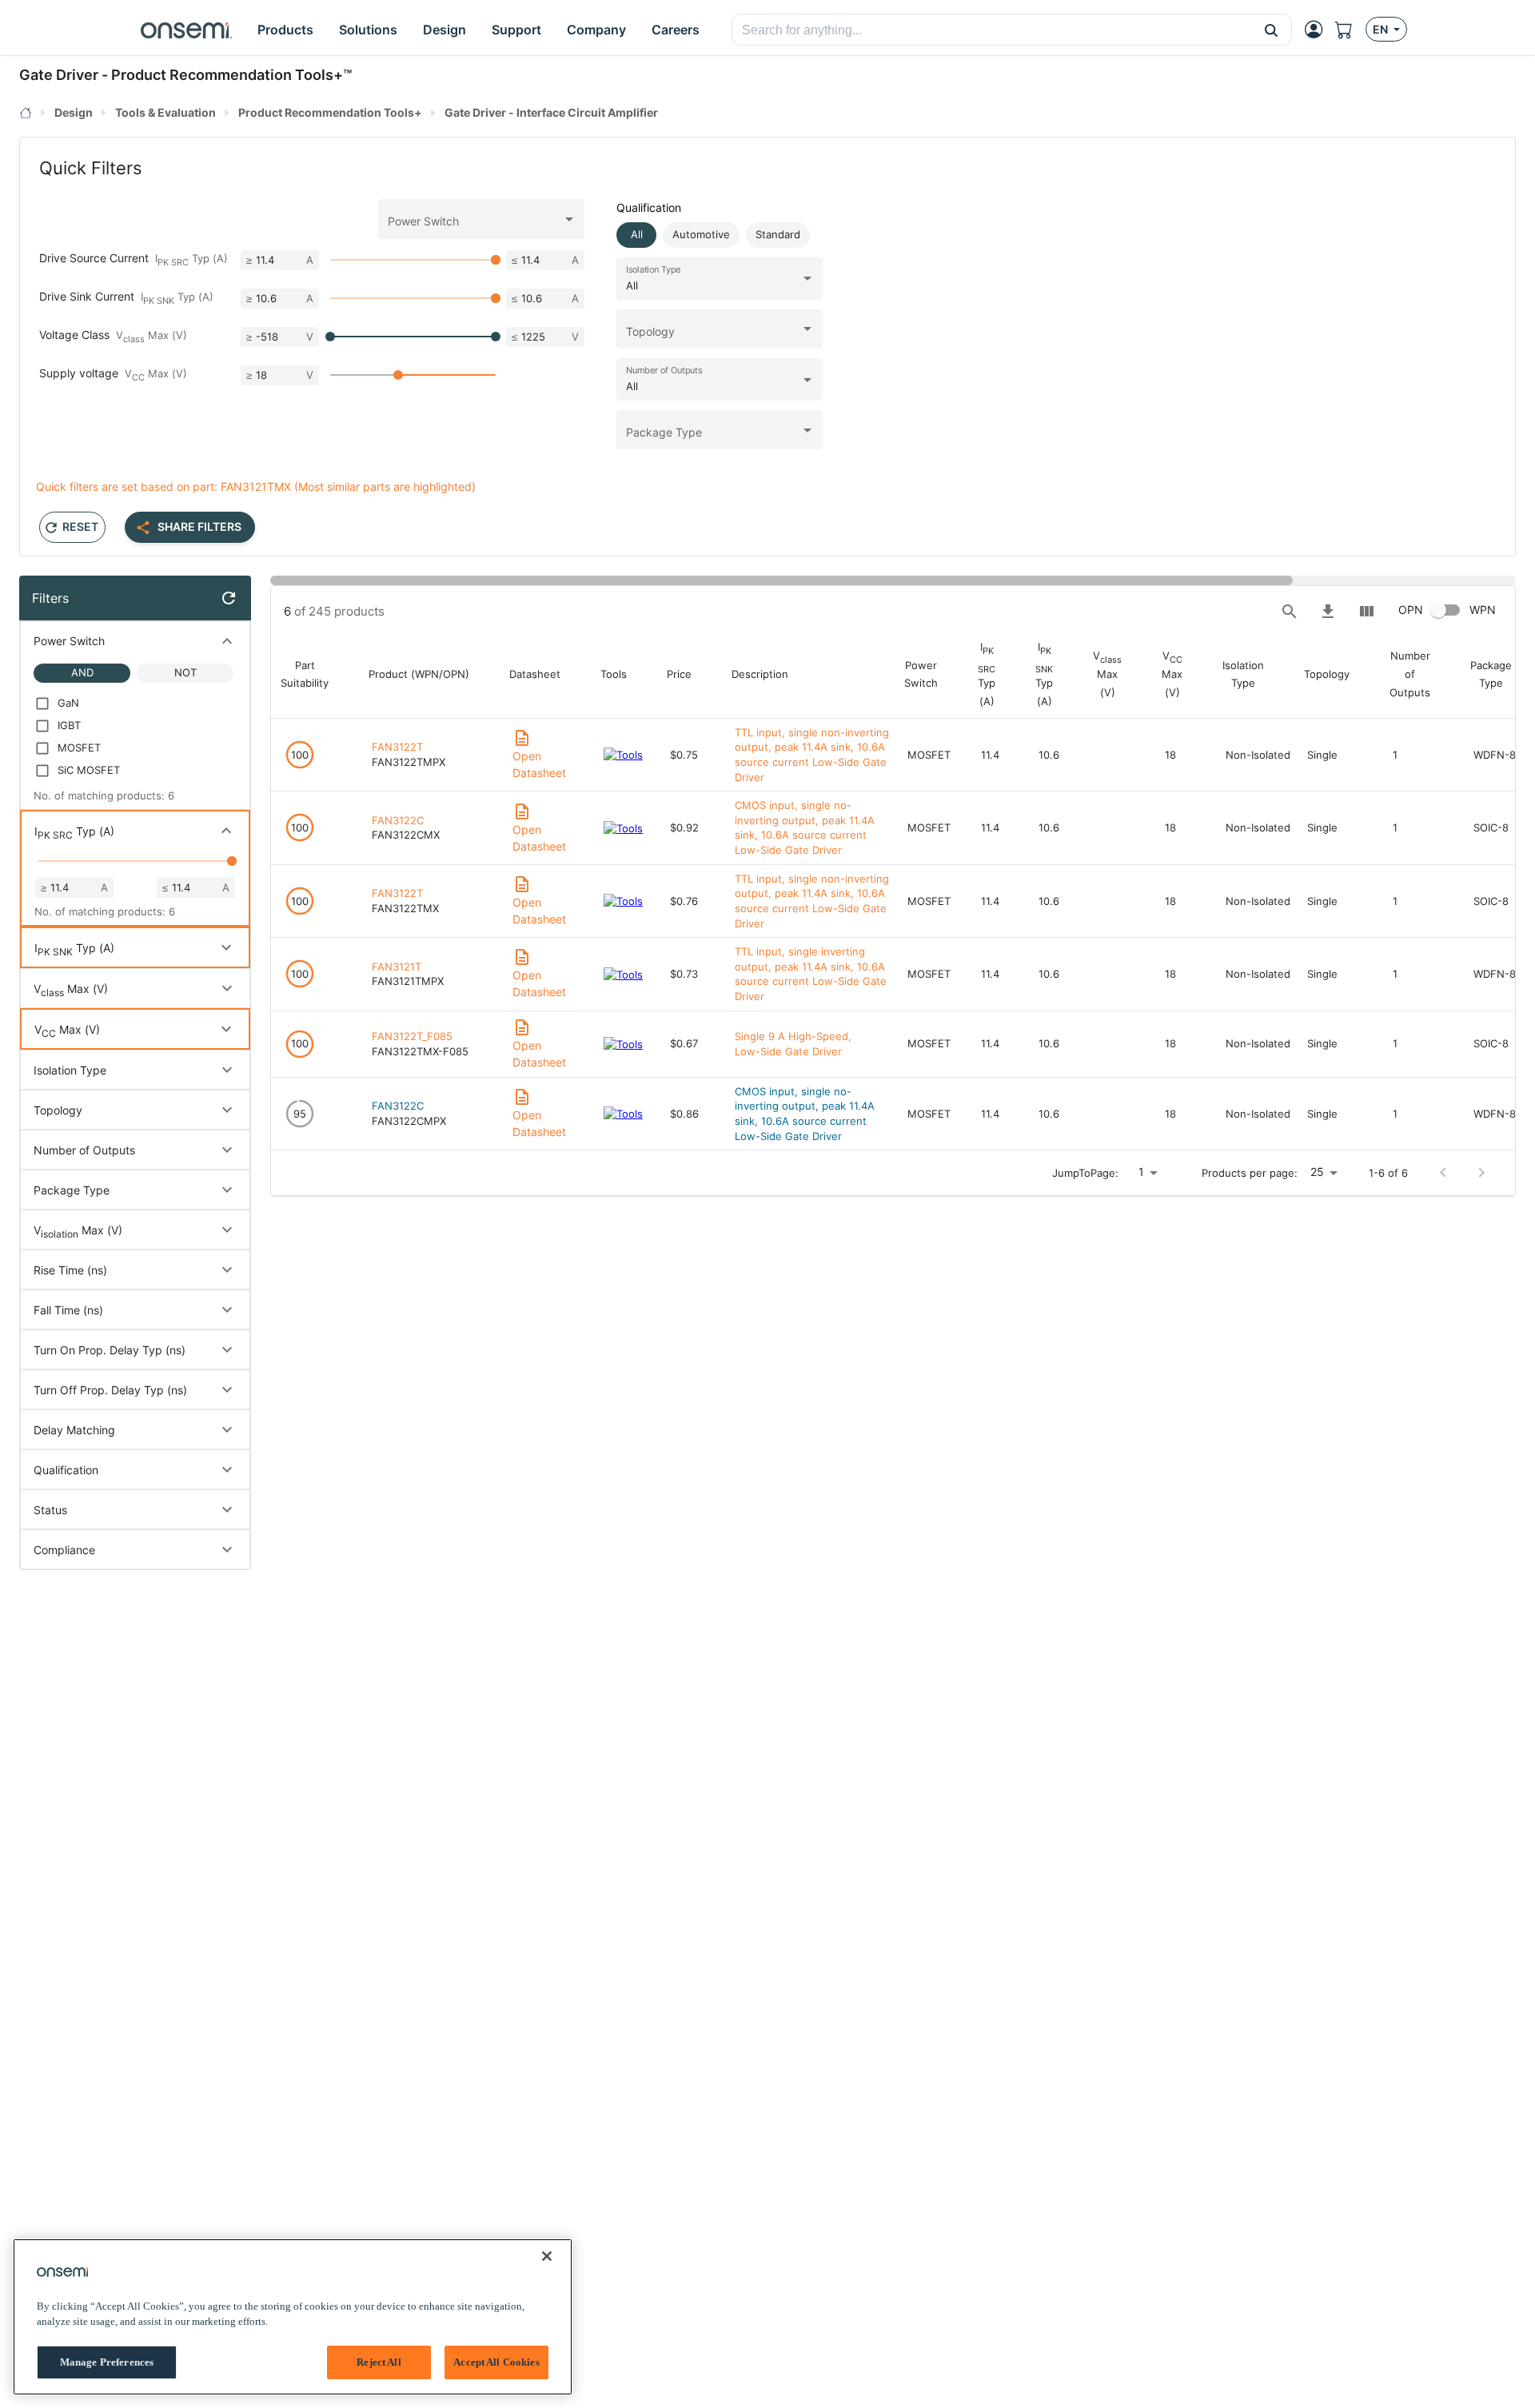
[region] (293, 2317)
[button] (1272, 30)
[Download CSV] (1328, 612)
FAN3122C (398, 820)
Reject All (379, 2362)
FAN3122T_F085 (412, 1036)
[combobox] (992, 30)
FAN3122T (397, 747)
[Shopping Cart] (1350, 30)
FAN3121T (397, 967)
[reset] (229, 598)
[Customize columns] (1366, 612)
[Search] (1290, 612)
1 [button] (1141, 1172)
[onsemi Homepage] (186, 30)
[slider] (496, 260)
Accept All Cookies (496, 2362)
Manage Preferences (107, 2362)
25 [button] (1317, 1172)
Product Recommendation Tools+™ (231, 75)
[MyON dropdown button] (1318, 30)
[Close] (547, 2256)
